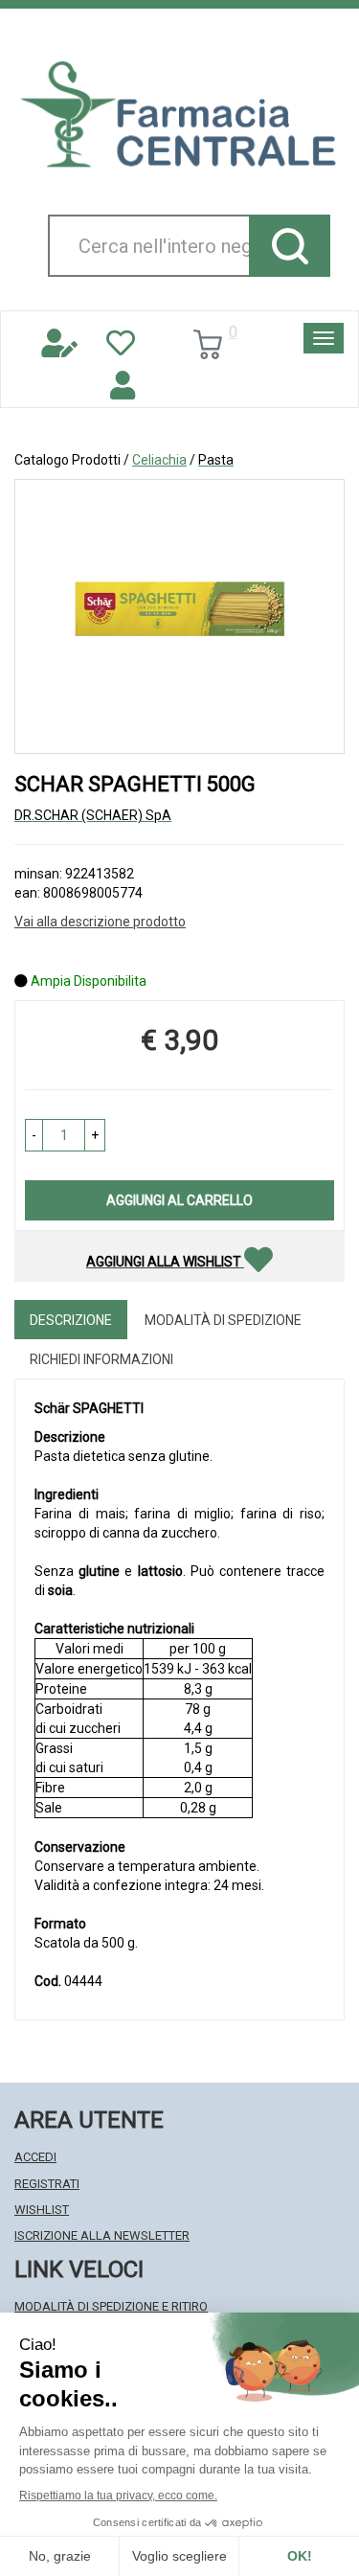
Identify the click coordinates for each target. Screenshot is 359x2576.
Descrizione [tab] (71, 1320)
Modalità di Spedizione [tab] (223, 1320)
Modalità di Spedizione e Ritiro (111, 2306)
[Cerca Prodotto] (290, 246)
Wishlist (42, 2210)
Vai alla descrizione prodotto (100, 922)
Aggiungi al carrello (179, 1200)
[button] (34, 1135)
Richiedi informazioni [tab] (101, 1359)
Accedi (35, 2157)
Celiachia (159, 460)
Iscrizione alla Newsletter (102, 2235)
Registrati (47, 2184)
